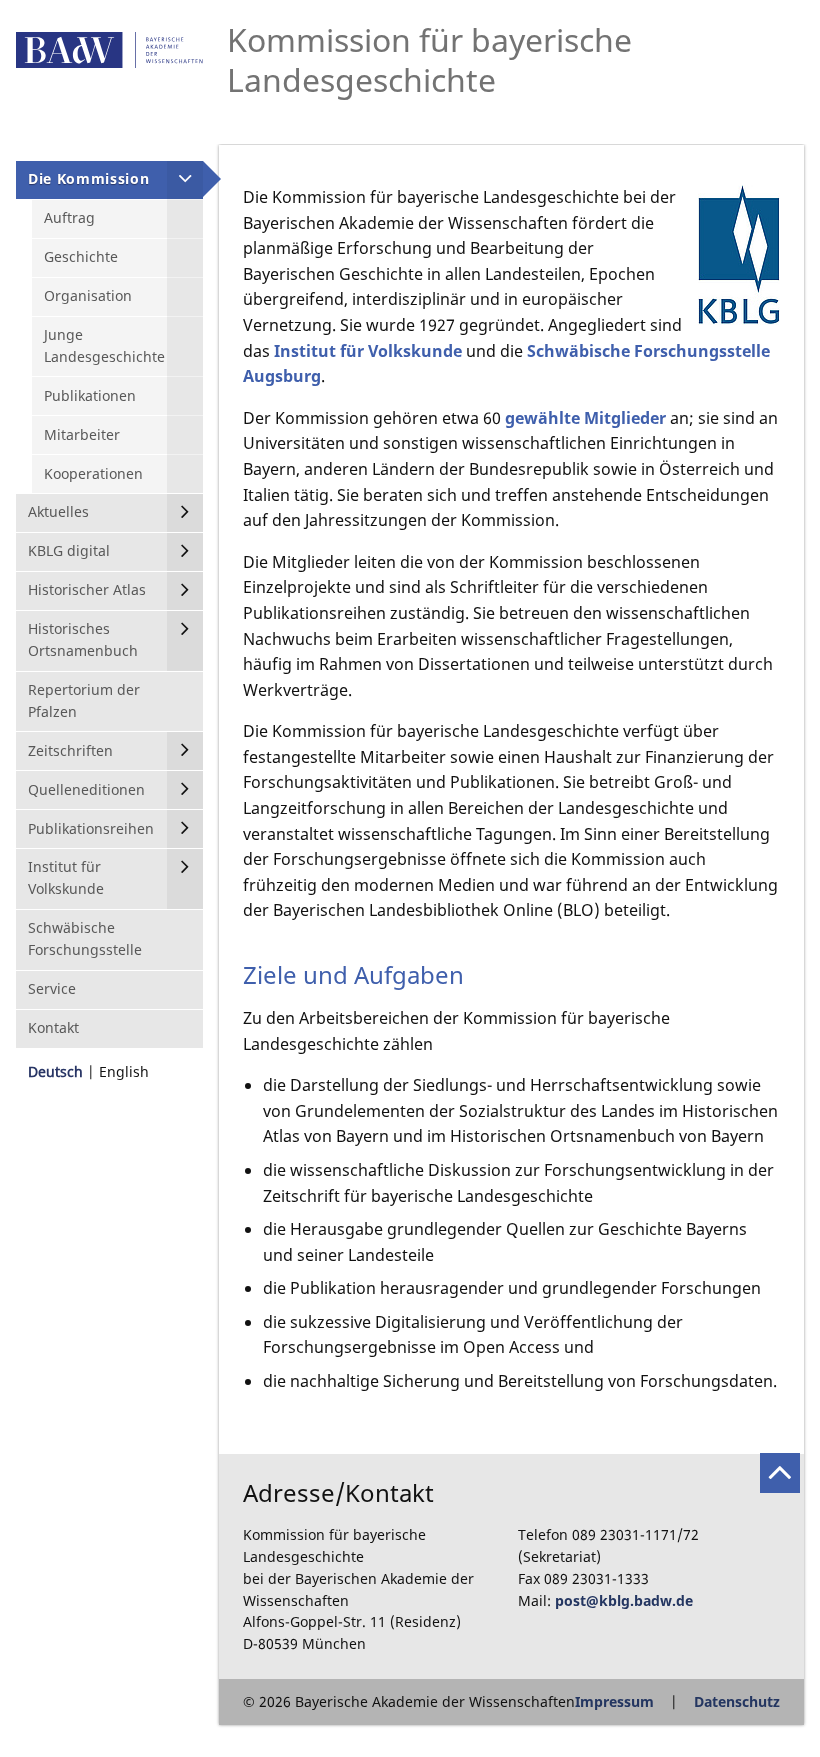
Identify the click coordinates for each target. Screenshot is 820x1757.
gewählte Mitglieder (585, 418)
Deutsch (55, 1071)
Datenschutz (737, 1701)
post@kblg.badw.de (624, 1600)
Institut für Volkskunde (368, 351)
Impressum (614, 1701)
